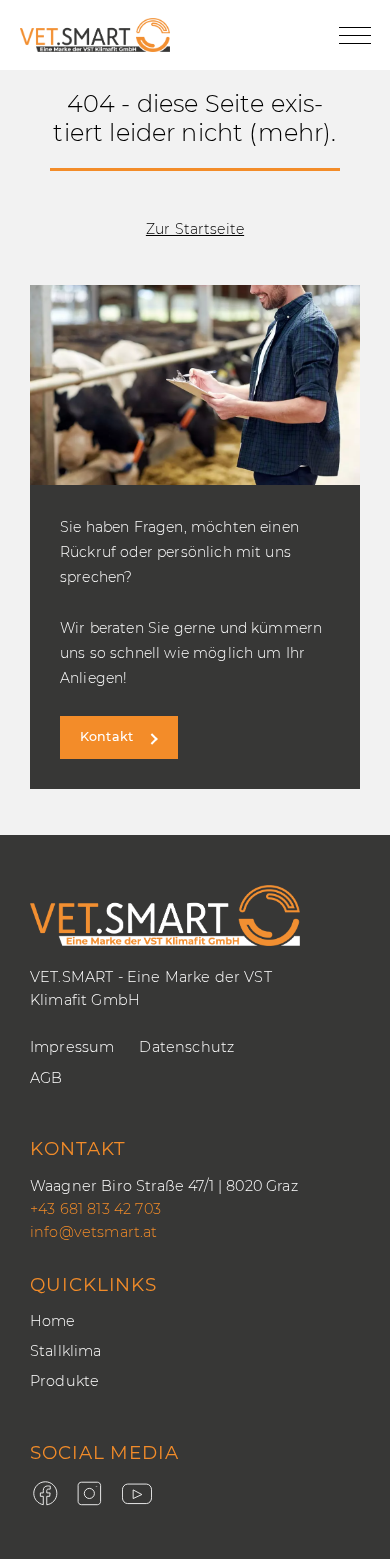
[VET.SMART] (95, 35)
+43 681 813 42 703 (95, 1209)
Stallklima (66, 1351)
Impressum (72, 1047)
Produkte (64, 1381)
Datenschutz (186, 1047)
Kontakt (106, 736)
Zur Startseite (195, 229)
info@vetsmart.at (94, 1232)
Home (53, 1321)
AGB (46, 1078)
